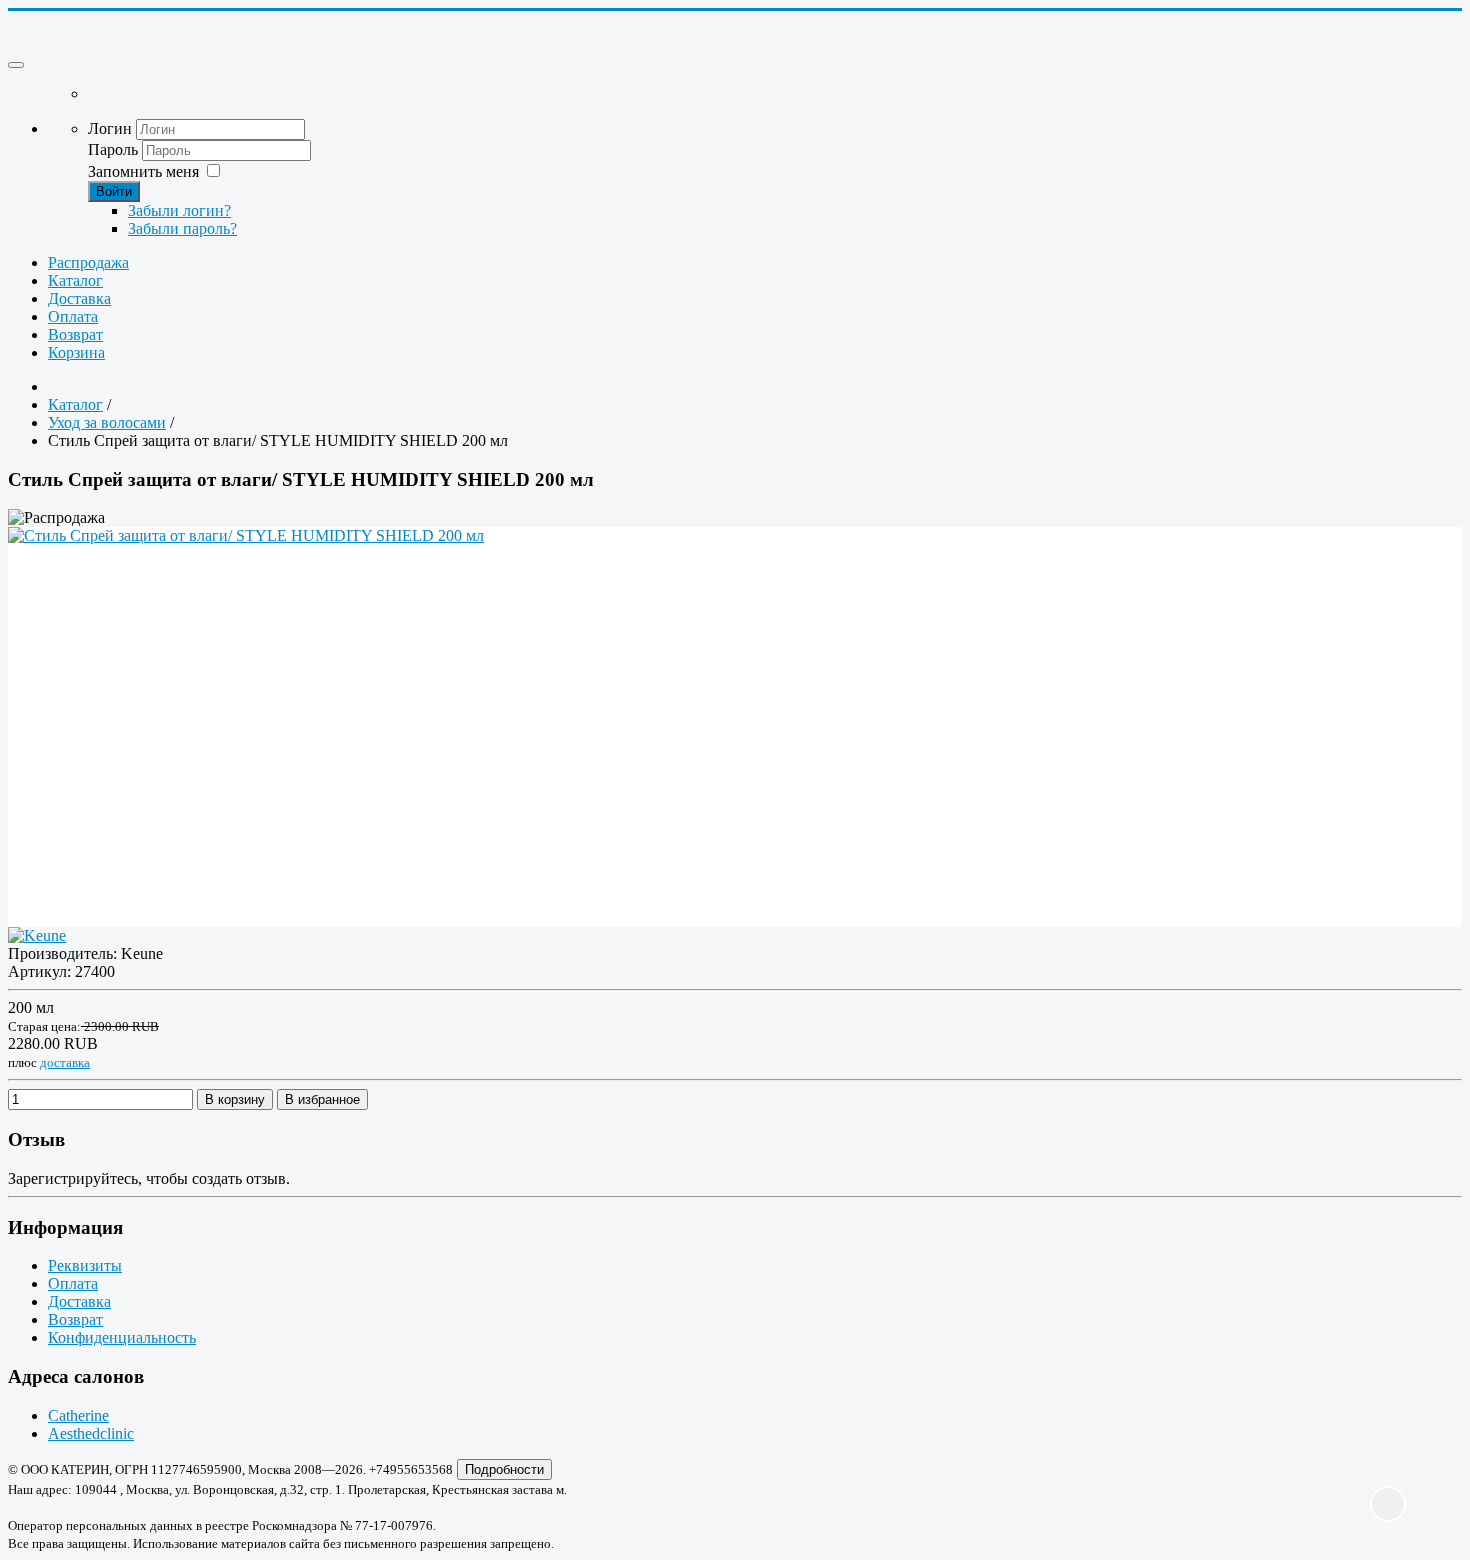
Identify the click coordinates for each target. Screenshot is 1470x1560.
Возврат (75, 334)
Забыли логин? (179, 210)
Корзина (76, 352)
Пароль (115, 149)
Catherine (78, 1415)
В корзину (235, 1099)
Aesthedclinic (91, 1433)
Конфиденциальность (122, 1337)
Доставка (79, 298)
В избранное (322, 1099)
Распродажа (88, 262)
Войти (114, 191)
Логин (110, 128)
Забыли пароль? (182, 228)
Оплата (73, 316)
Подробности (504, 1469)
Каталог (75, 280)
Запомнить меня (143, 171)
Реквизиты (85, 1265)
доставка (65, 1062)
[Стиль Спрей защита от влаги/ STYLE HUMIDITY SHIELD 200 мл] (735, 677)
